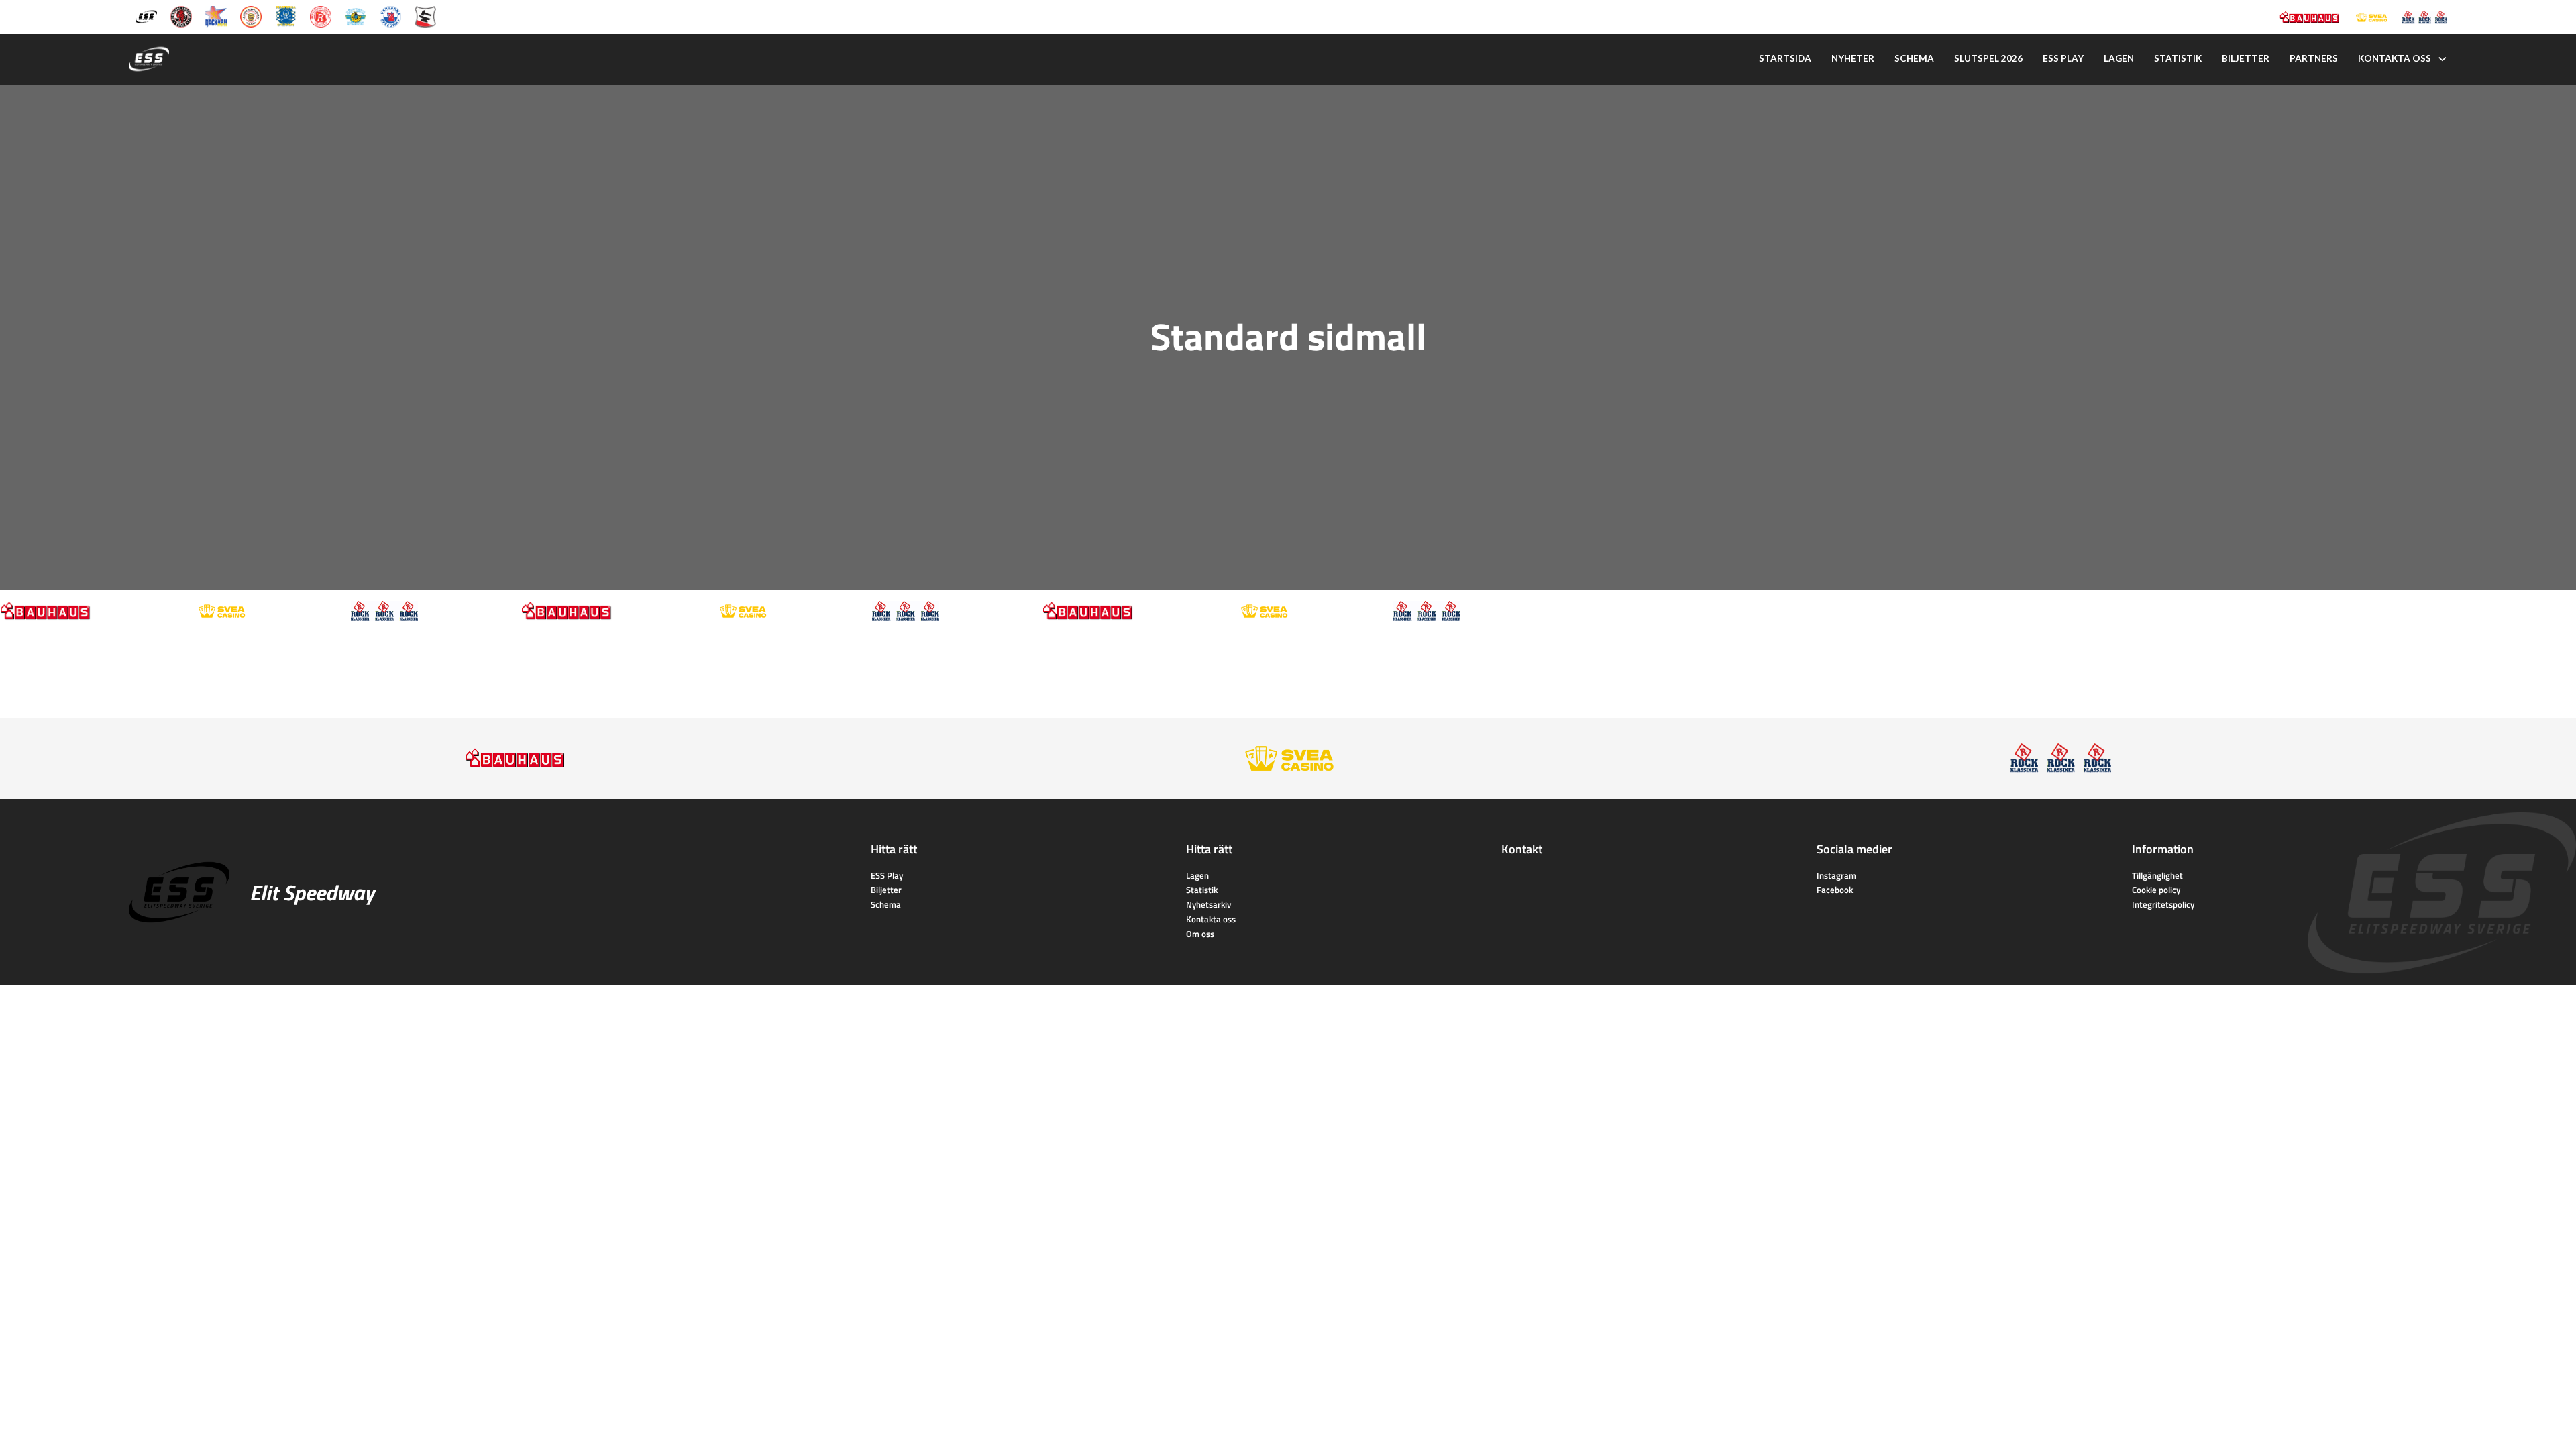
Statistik (2178, 58)
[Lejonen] (251, 16)
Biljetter (2246, 58)
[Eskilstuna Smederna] (425, 16)
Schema (1914, 58)
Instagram (1836, 875)
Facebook (1835, 890)
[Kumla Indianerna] (181, 16)
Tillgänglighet (2157, 875)
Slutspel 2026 (1988, 58)
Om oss (1200, 934)
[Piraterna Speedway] (286, 16)
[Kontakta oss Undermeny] (2443, 59)
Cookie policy (2156, 890)
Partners (2314, 58)
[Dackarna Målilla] (216, 16)
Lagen (2119, 58)
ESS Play (887, 875)
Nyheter (1853, 58)
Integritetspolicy (2163, 904)
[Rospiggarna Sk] (321, 16)
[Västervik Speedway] (356, 16)
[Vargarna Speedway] (390, 16)
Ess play (2063, 58)
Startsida (1785, 58)
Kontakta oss (2395, 58)
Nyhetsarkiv (1209, 904)
